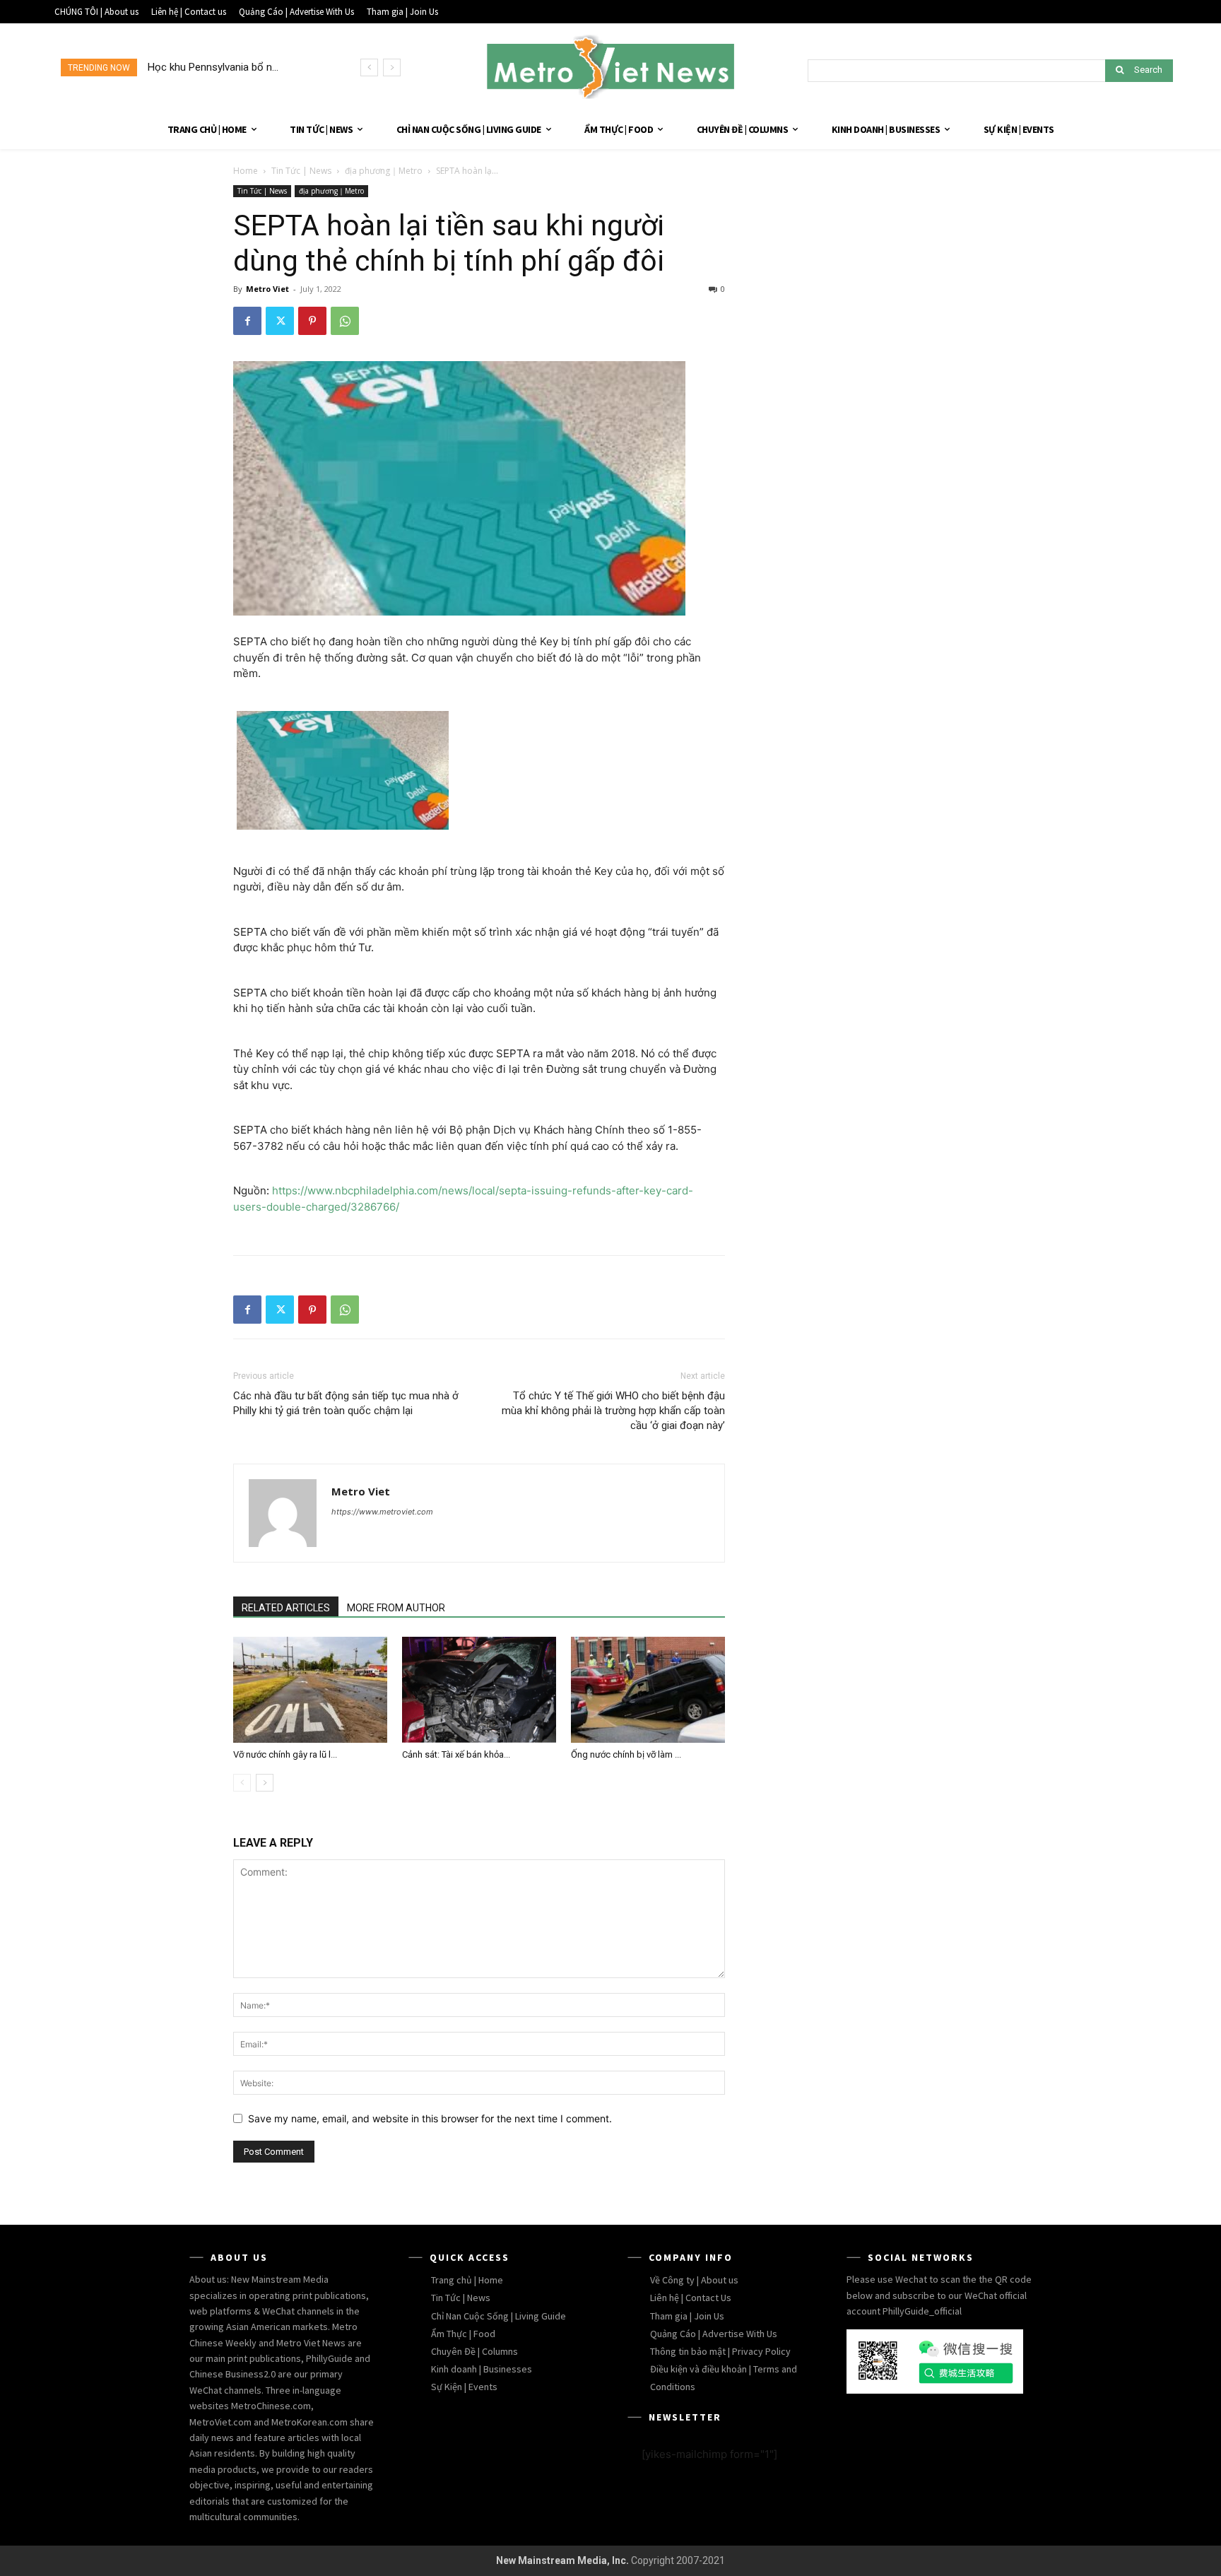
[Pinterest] (312, 321)
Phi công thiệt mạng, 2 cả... (210, 67)
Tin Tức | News (301, 171)
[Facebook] (247, 321)
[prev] (369, 67)
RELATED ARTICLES (286, 1608)
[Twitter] (280, 321)
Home (246, 171)
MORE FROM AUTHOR (396, 1608)
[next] (392, 67)
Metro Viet (267, 289)
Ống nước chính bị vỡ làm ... (626, 1754)
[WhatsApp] (345, 321)
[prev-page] (242, 1783)
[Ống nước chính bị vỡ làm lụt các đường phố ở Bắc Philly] (648, 1690)
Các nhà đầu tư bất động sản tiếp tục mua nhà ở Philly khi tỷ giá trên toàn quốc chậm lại (346, 1403)
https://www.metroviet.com (382, 1512)
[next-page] (265, 1783)
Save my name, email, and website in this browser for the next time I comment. (430, 2118)
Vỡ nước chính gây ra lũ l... (285, 1754)
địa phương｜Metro (384, 171)
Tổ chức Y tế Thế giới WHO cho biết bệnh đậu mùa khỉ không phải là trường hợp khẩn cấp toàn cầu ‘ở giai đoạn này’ (613, 1411)
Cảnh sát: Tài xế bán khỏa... (456, 1754)
